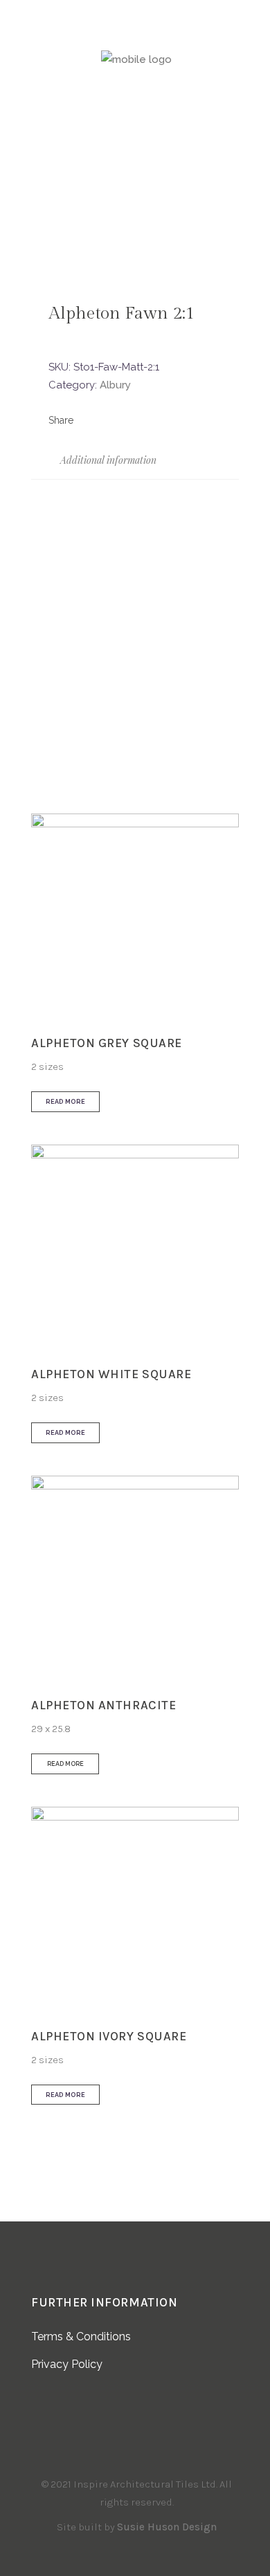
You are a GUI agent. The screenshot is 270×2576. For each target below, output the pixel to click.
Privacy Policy (67, 2364)
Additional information (107, 460)
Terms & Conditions (81, 2337)
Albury (115, 385)
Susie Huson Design (167, 2527)
